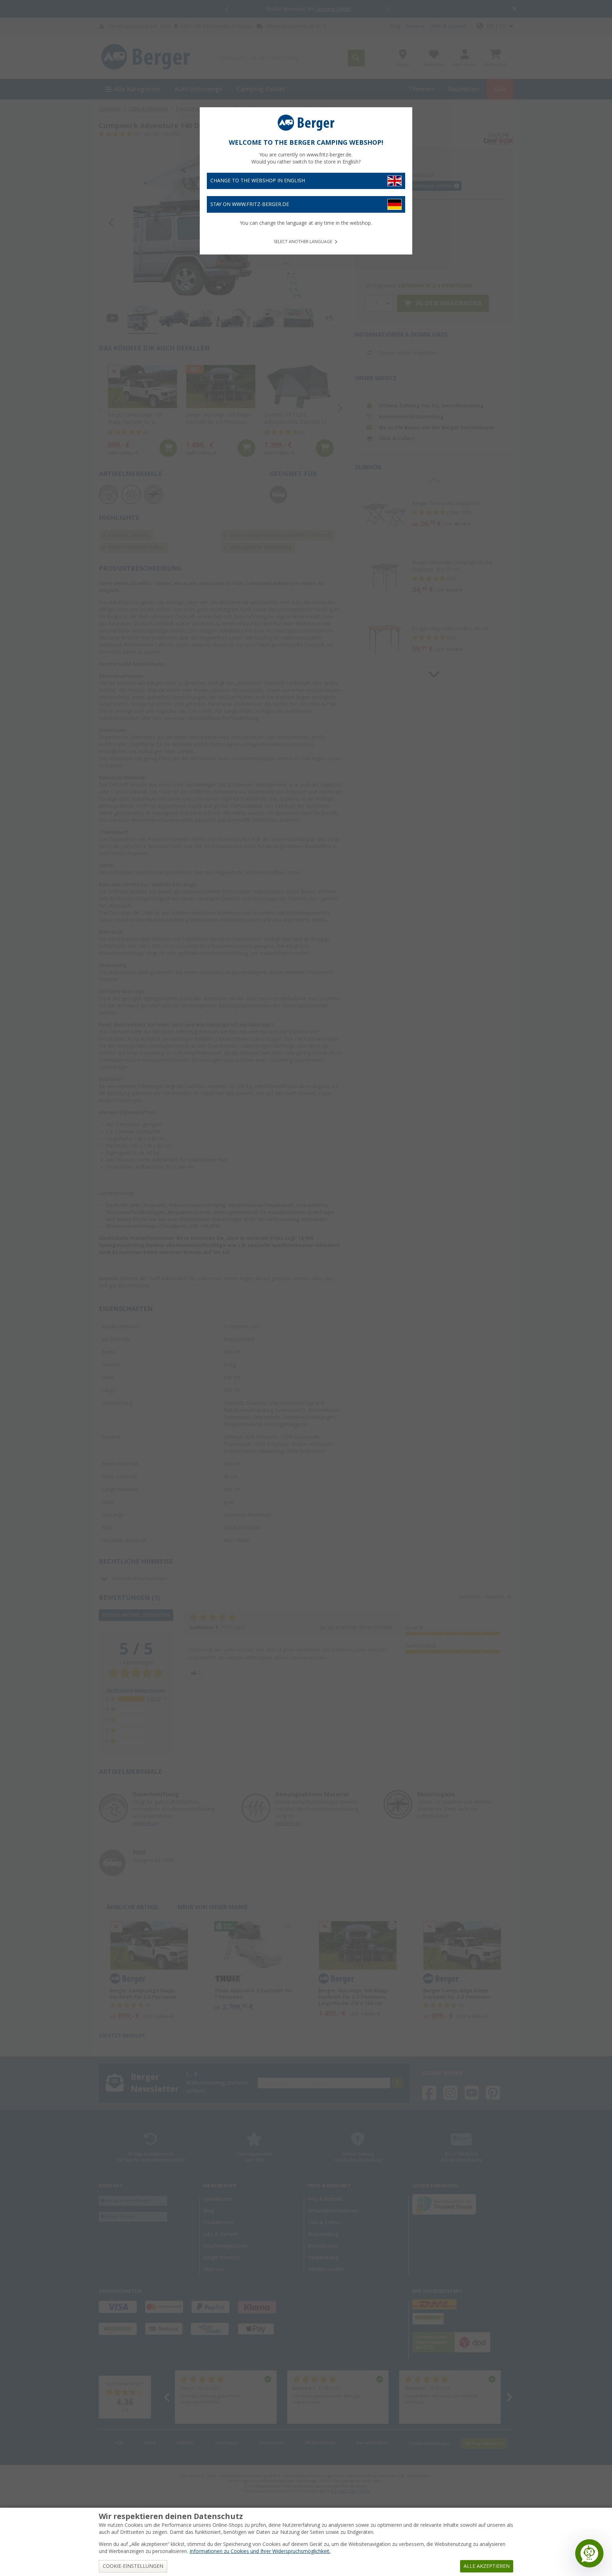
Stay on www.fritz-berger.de (250, 204)
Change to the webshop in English (258, 181)
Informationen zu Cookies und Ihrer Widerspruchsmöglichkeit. (260, 2551)
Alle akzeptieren (487, 2566)
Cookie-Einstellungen (133, 2566)
